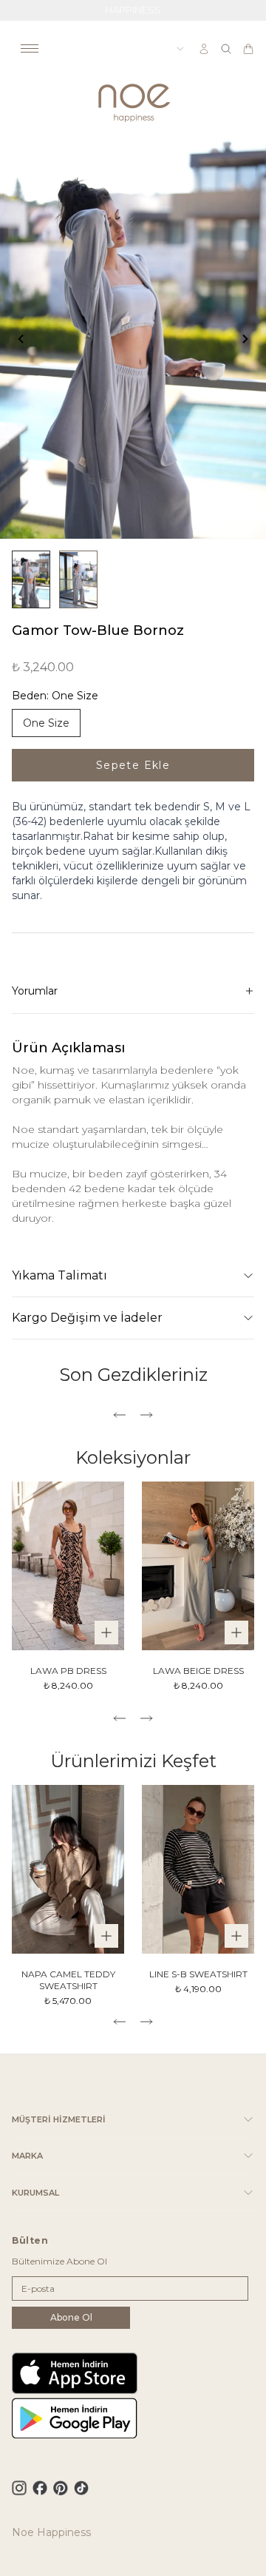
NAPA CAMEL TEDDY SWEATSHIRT (68, 1980)
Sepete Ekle (133, 765)
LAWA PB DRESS (68, 1671)
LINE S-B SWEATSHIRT (198, 1974)
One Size (46, 723)
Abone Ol (71, 2317)
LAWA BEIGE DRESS (198, 1671)
